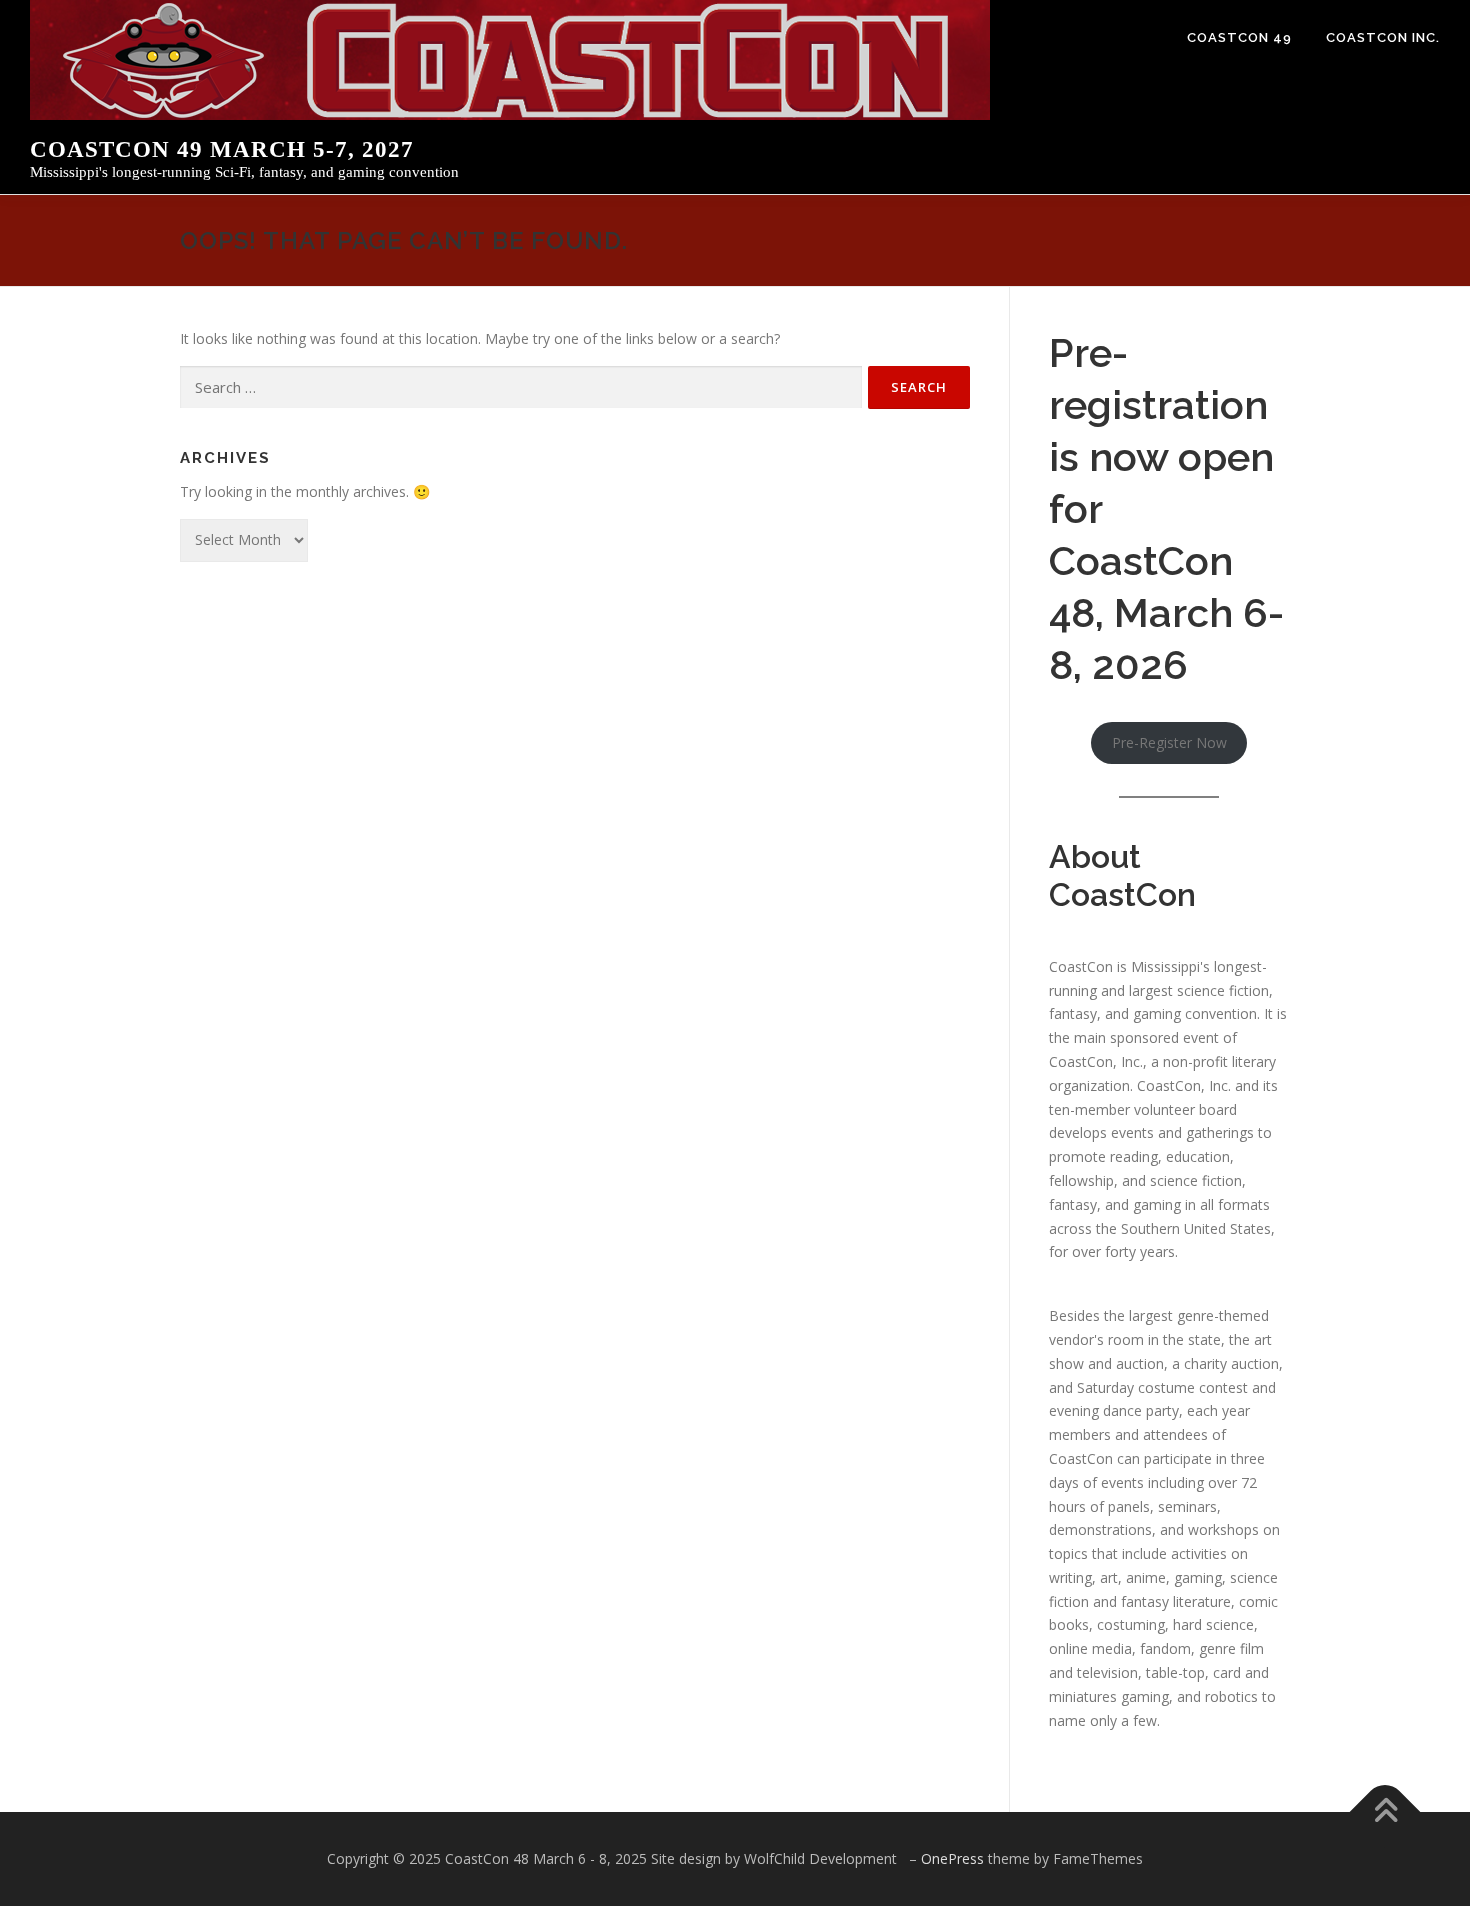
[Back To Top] (1385, 1812)
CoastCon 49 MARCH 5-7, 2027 (222, 149)
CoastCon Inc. (1383, 37)
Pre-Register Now (1169, 742)
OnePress (952, 1858)
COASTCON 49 (1239, 37)
